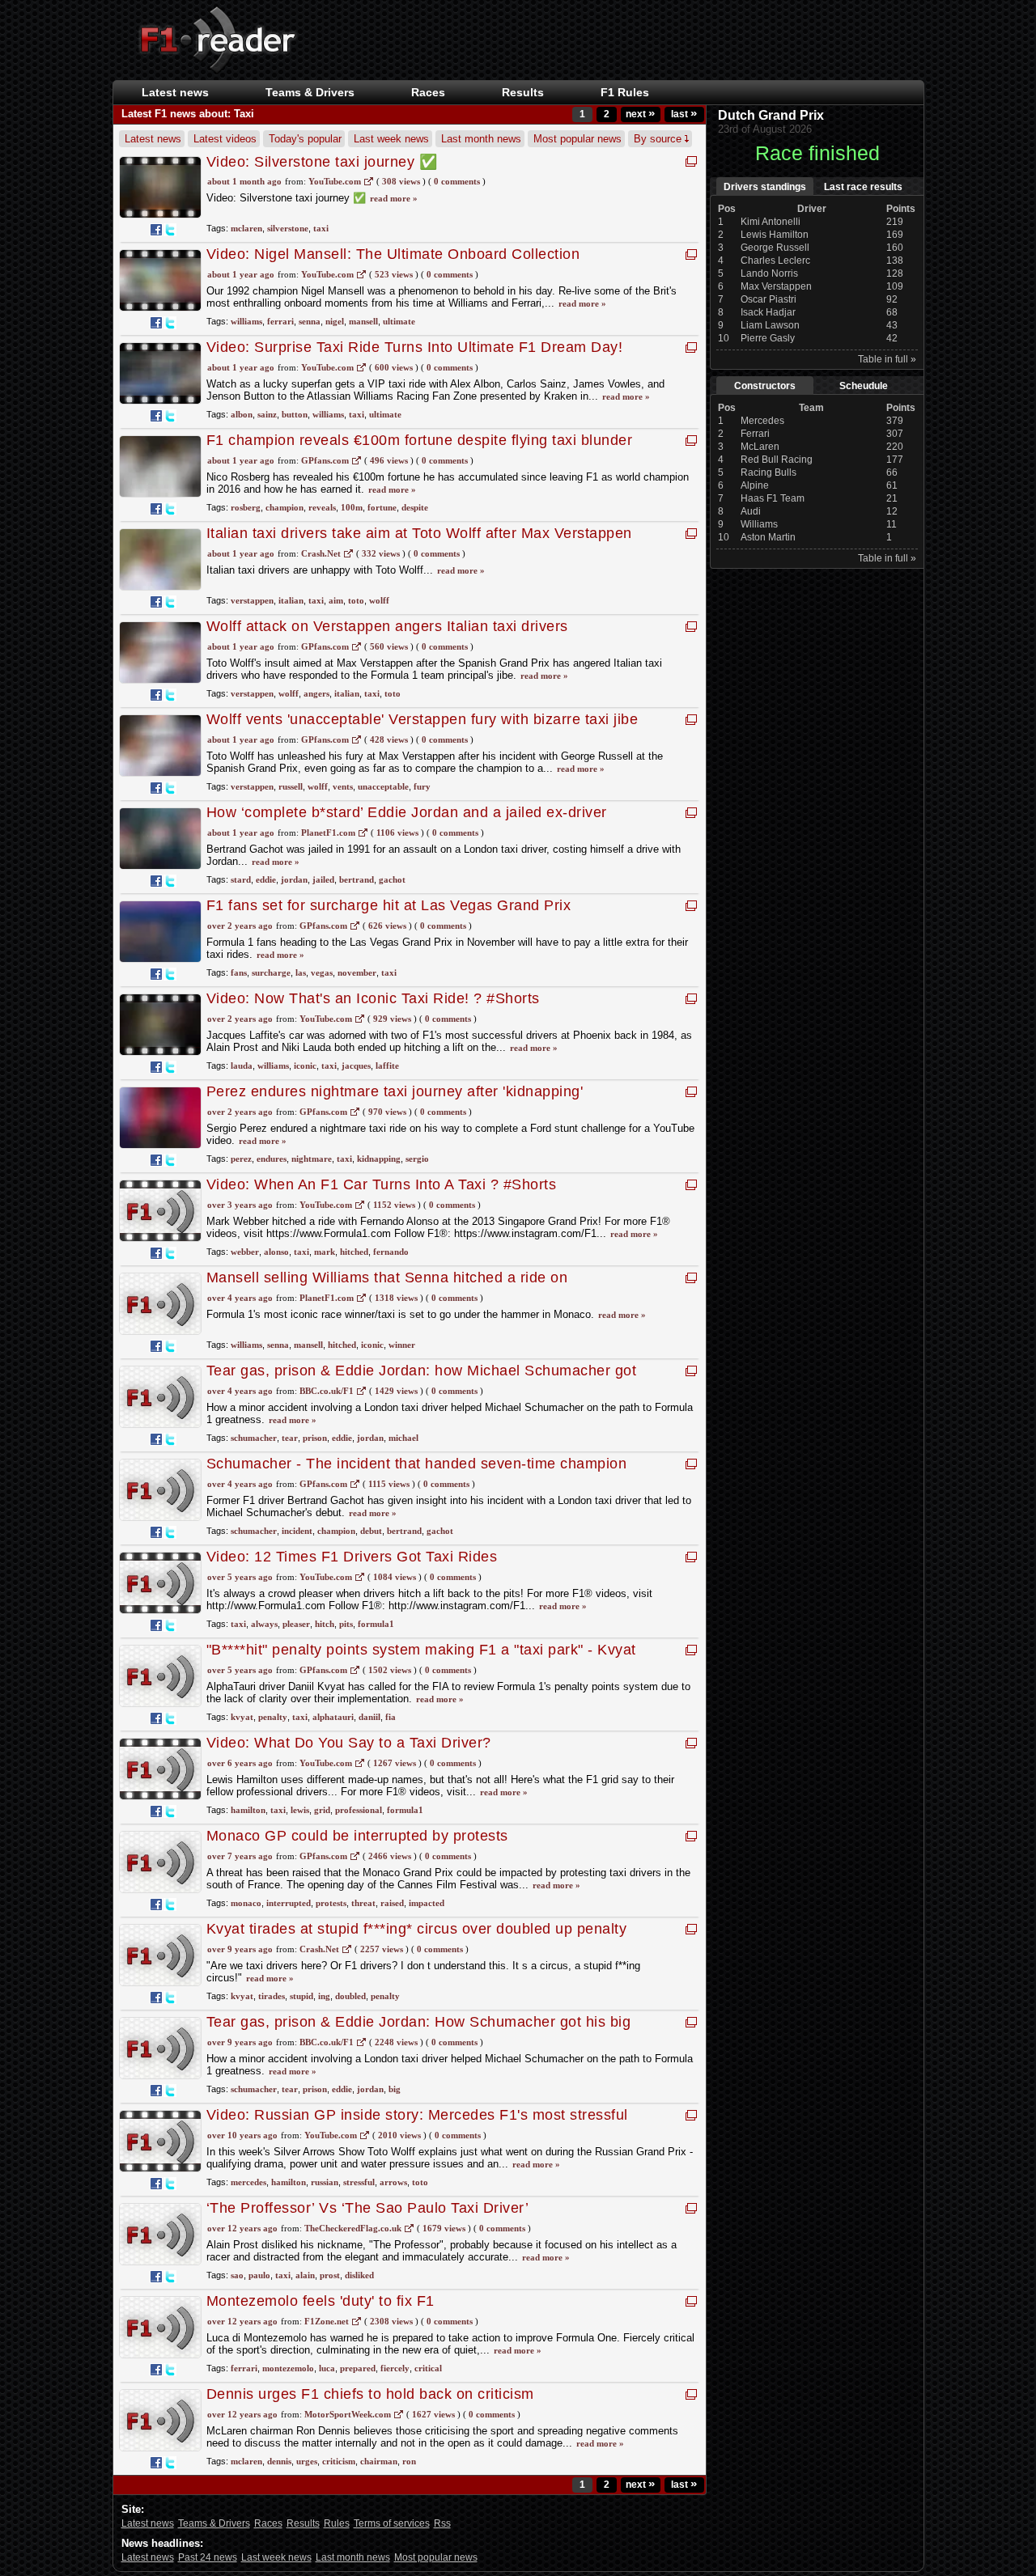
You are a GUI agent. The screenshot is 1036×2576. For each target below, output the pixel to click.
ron (409, 2461)
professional (359, 1810)
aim (336, 600)
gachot (392, 879)
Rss (442, 2523)
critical (428, 2368)
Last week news (391, 139)
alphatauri (333, 1717)
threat (363, 1903)
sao (237, 2275)
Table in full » (887, 359)
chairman (379, 2461)
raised (392, 1903)
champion (284, 507)
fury (422, 786)
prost (330, 2275)
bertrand (357, 879)
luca (327, 2368)
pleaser (296, 1624)
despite (415, 507)
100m (352, 507)
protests (331, 1903)
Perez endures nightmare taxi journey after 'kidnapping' (395, 1091)
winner (402, 1345)
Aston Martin (768, 537)
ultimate (399, 321)
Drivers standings (765, 187)
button (295, 414)
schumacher (254, 1438)
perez (241, 1159)
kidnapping (379, 1159)
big (395, 2089)
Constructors (765, 386)
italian (291, 600)
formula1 (376, 1624)
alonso (276, 1252)
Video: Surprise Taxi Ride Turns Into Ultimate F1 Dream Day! (415, 347)
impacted (427, 1903)
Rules (337, 2523)
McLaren (760, 447)
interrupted (289, 1903)
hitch (325, 1624)
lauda (242, 1066)
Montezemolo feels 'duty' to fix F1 (321, 2301)
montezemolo (288, 2368)
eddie (266, 879)
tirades (272, 1996)
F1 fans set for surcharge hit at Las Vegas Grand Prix (389, 905)
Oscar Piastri (769, 299)
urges (307, 2461)
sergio (417, 1159)
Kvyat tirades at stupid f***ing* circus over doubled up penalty (417, 1929)
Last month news (481, 139)
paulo (259, 2275)
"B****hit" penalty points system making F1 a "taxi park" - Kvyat (421, 1650)
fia (391, 1717)
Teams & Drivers (214, 2523)
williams (246, 321)
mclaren (246, 228)
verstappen (252, 600)
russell (291, 786)
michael (403, 1438)
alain (305, 2275)
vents (343, 786)
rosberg (246, 507)
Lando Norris (769, 273)
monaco (246, 1903)
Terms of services (392, 2523)
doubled (350, 1996)
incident (297, 1531)
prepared (358, 2368)
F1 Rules (625, 92)
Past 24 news (208, 2557)
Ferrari (755, 434)
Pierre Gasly (768, 338)
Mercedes (762, 421)
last (684, 114)
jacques (356, 1066)
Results (523, 92)
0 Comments (457, 181)
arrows (393, 2182)
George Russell (775, 248)
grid (322, 1810)
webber (245, 1252)
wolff (379, 600)
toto (356, 600)
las (301, 972)
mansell (363, 321)
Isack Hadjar (768, 312)
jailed (323, 879)
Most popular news (577, 139)
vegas (322, 972)
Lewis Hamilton (775, 235)
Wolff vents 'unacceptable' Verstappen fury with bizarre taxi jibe (422, 719)
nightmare (312, 1159)
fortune (382, 507)
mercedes (248, 2182)
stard (241, 879)
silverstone (288, 228)
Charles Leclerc (775, 261)
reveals (322, 507)
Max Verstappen (776, 286)
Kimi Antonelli (771, 222)
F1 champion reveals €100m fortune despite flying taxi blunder (420, 440)
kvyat (242, 1717)
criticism (339, 2461)
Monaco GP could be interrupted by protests (357, 1836)
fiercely (395, 2368)
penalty (273, 1717)
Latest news (175, 92)
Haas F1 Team (773, 498)
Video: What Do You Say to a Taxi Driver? (349, 1743)
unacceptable (383, 786)
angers (316, 693)
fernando (391, 1252)
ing (324, 1996)
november (357, 972)
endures (272, 1159)
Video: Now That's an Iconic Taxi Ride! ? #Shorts (373, 998)
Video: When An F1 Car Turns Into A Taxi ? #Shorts (382, 1184)
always (264, 1624)
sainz (267, 414)
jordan (294, 879)
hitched (354, 1252)
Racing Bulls (769, 472)
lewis (300, 1810)
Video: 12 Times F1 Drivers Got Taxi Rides (352, 1557)
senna (310, 321)
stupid (301, 1996)
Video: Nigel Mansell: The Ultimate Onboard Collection (393, 254)
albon (242, 414)
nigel (335, 321)
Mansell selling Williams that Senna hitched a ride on (387, 1277)
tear (290, 1438)
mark (325, 1252)
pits (346, 1624)
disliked (359, 2275)
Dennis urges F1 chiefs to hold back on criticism (370, 2394)
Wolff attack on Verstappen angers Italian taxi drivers (387, 626)
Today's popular (305, 139)
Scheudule (864, 386)
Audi (751, 511)
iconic (305, 1066)
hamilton (248, 1810)
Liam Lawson (770, 325)
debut (371, 1531)
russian (325, 2182)
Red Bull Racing (777, 460)
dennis (279, 2461)
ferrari (280, 321)
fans (239, 972)
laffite (387, 1066)
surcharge (271, 972)
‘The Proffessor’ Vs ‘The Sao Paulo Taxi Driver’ (368, 2208)
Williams (759, 524)
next (640, 114)
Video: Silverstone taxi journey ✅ (322, 162)
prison (315, 1438)
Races (428, 92)
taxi (321, 228)
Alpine (755, 485)
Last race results (863, 187)
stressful (359, 2182)
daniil (369, 1717)
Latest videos (225, 139)
